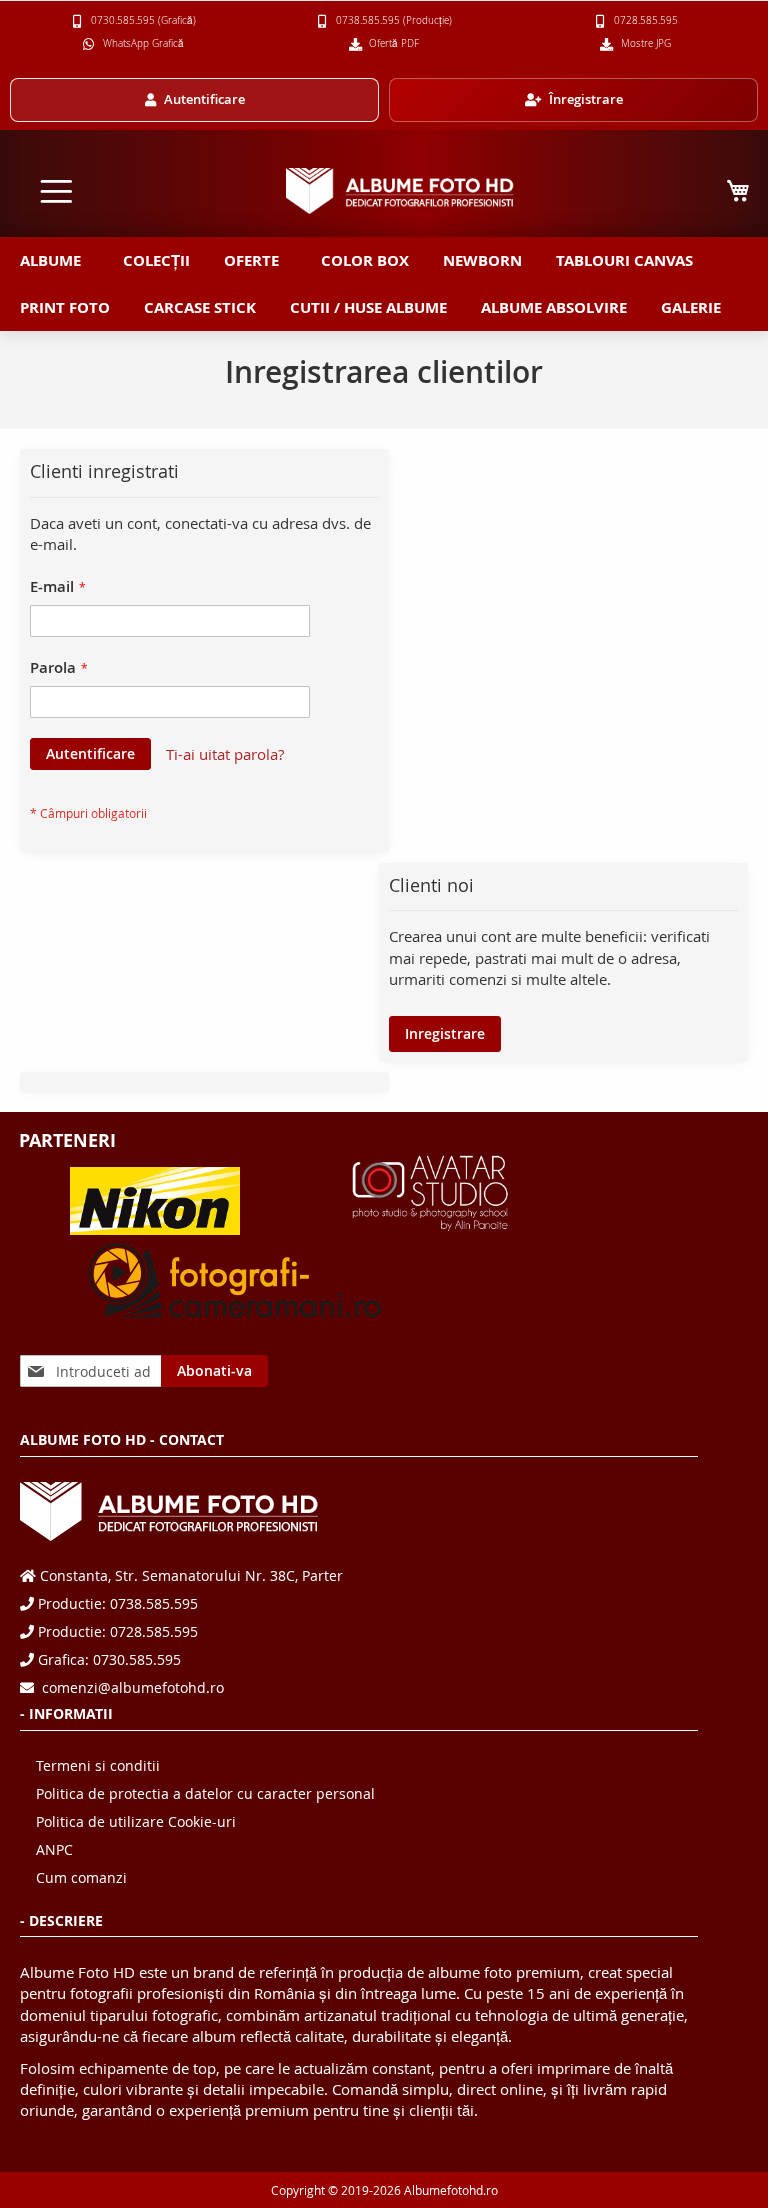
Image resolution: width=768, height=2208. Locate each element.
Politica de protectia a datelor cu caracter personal (205, 1793)
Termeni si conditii (98, 1765)
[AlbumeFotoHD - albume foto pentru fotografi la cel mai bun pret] (400, 190)
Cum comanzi (81, 1877)
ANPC (54, 1849)
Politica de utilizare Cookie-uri (136, 1821)
